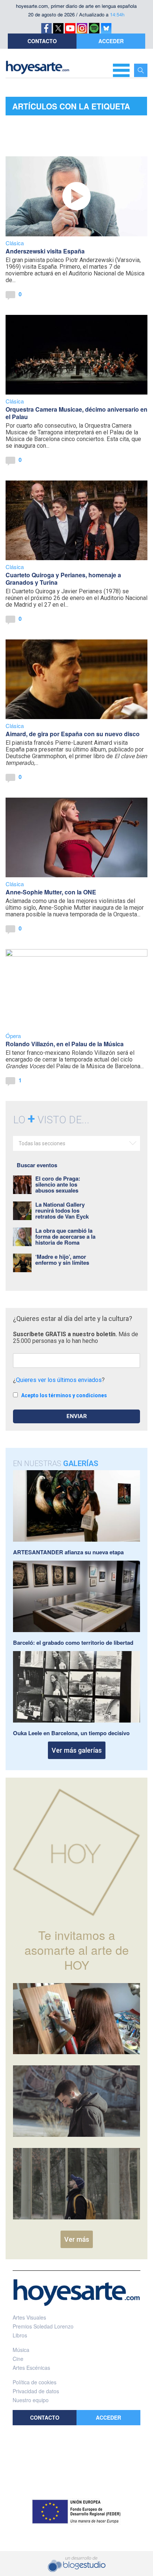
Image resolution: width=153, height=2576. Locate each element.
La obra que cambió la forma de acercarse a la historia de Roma (65, 1236)
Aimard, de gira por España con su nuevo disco (73, 734)
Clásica (15, 243)
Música (21, 2350)
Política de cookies (35, 2382)
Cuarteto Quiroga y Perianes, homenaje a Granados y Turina (63, 579)
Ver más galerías (77, 1750)
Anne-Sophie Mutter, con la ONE (51, 892)
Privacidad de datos (36, 2391)
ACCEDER (111, 41)
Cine (18, 2359)
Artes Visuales (29, 2317)
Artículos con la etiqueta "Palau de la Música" (71, 108)
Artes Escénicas (31, 2368)
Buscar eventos (37, 1165)
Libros (20, 2335)
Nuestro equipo (31, 2400)
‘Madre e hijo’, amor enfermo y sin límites (62, 1260)
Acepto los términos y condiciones (64, 1395)
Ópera (13, 1036)
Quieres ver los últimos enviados (59, 1380)
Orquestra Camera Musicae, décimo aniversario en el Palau (76, 413)
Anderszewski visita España (45, 251)
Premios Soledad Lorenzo (43, 2326)
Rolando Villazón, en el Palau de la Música (65, 1044)
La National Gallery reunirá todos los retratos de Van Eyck (62, 1210)
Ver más (77, 2239)
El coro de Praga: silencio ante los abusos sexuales (58, 1184)
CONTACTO (42, 41)
